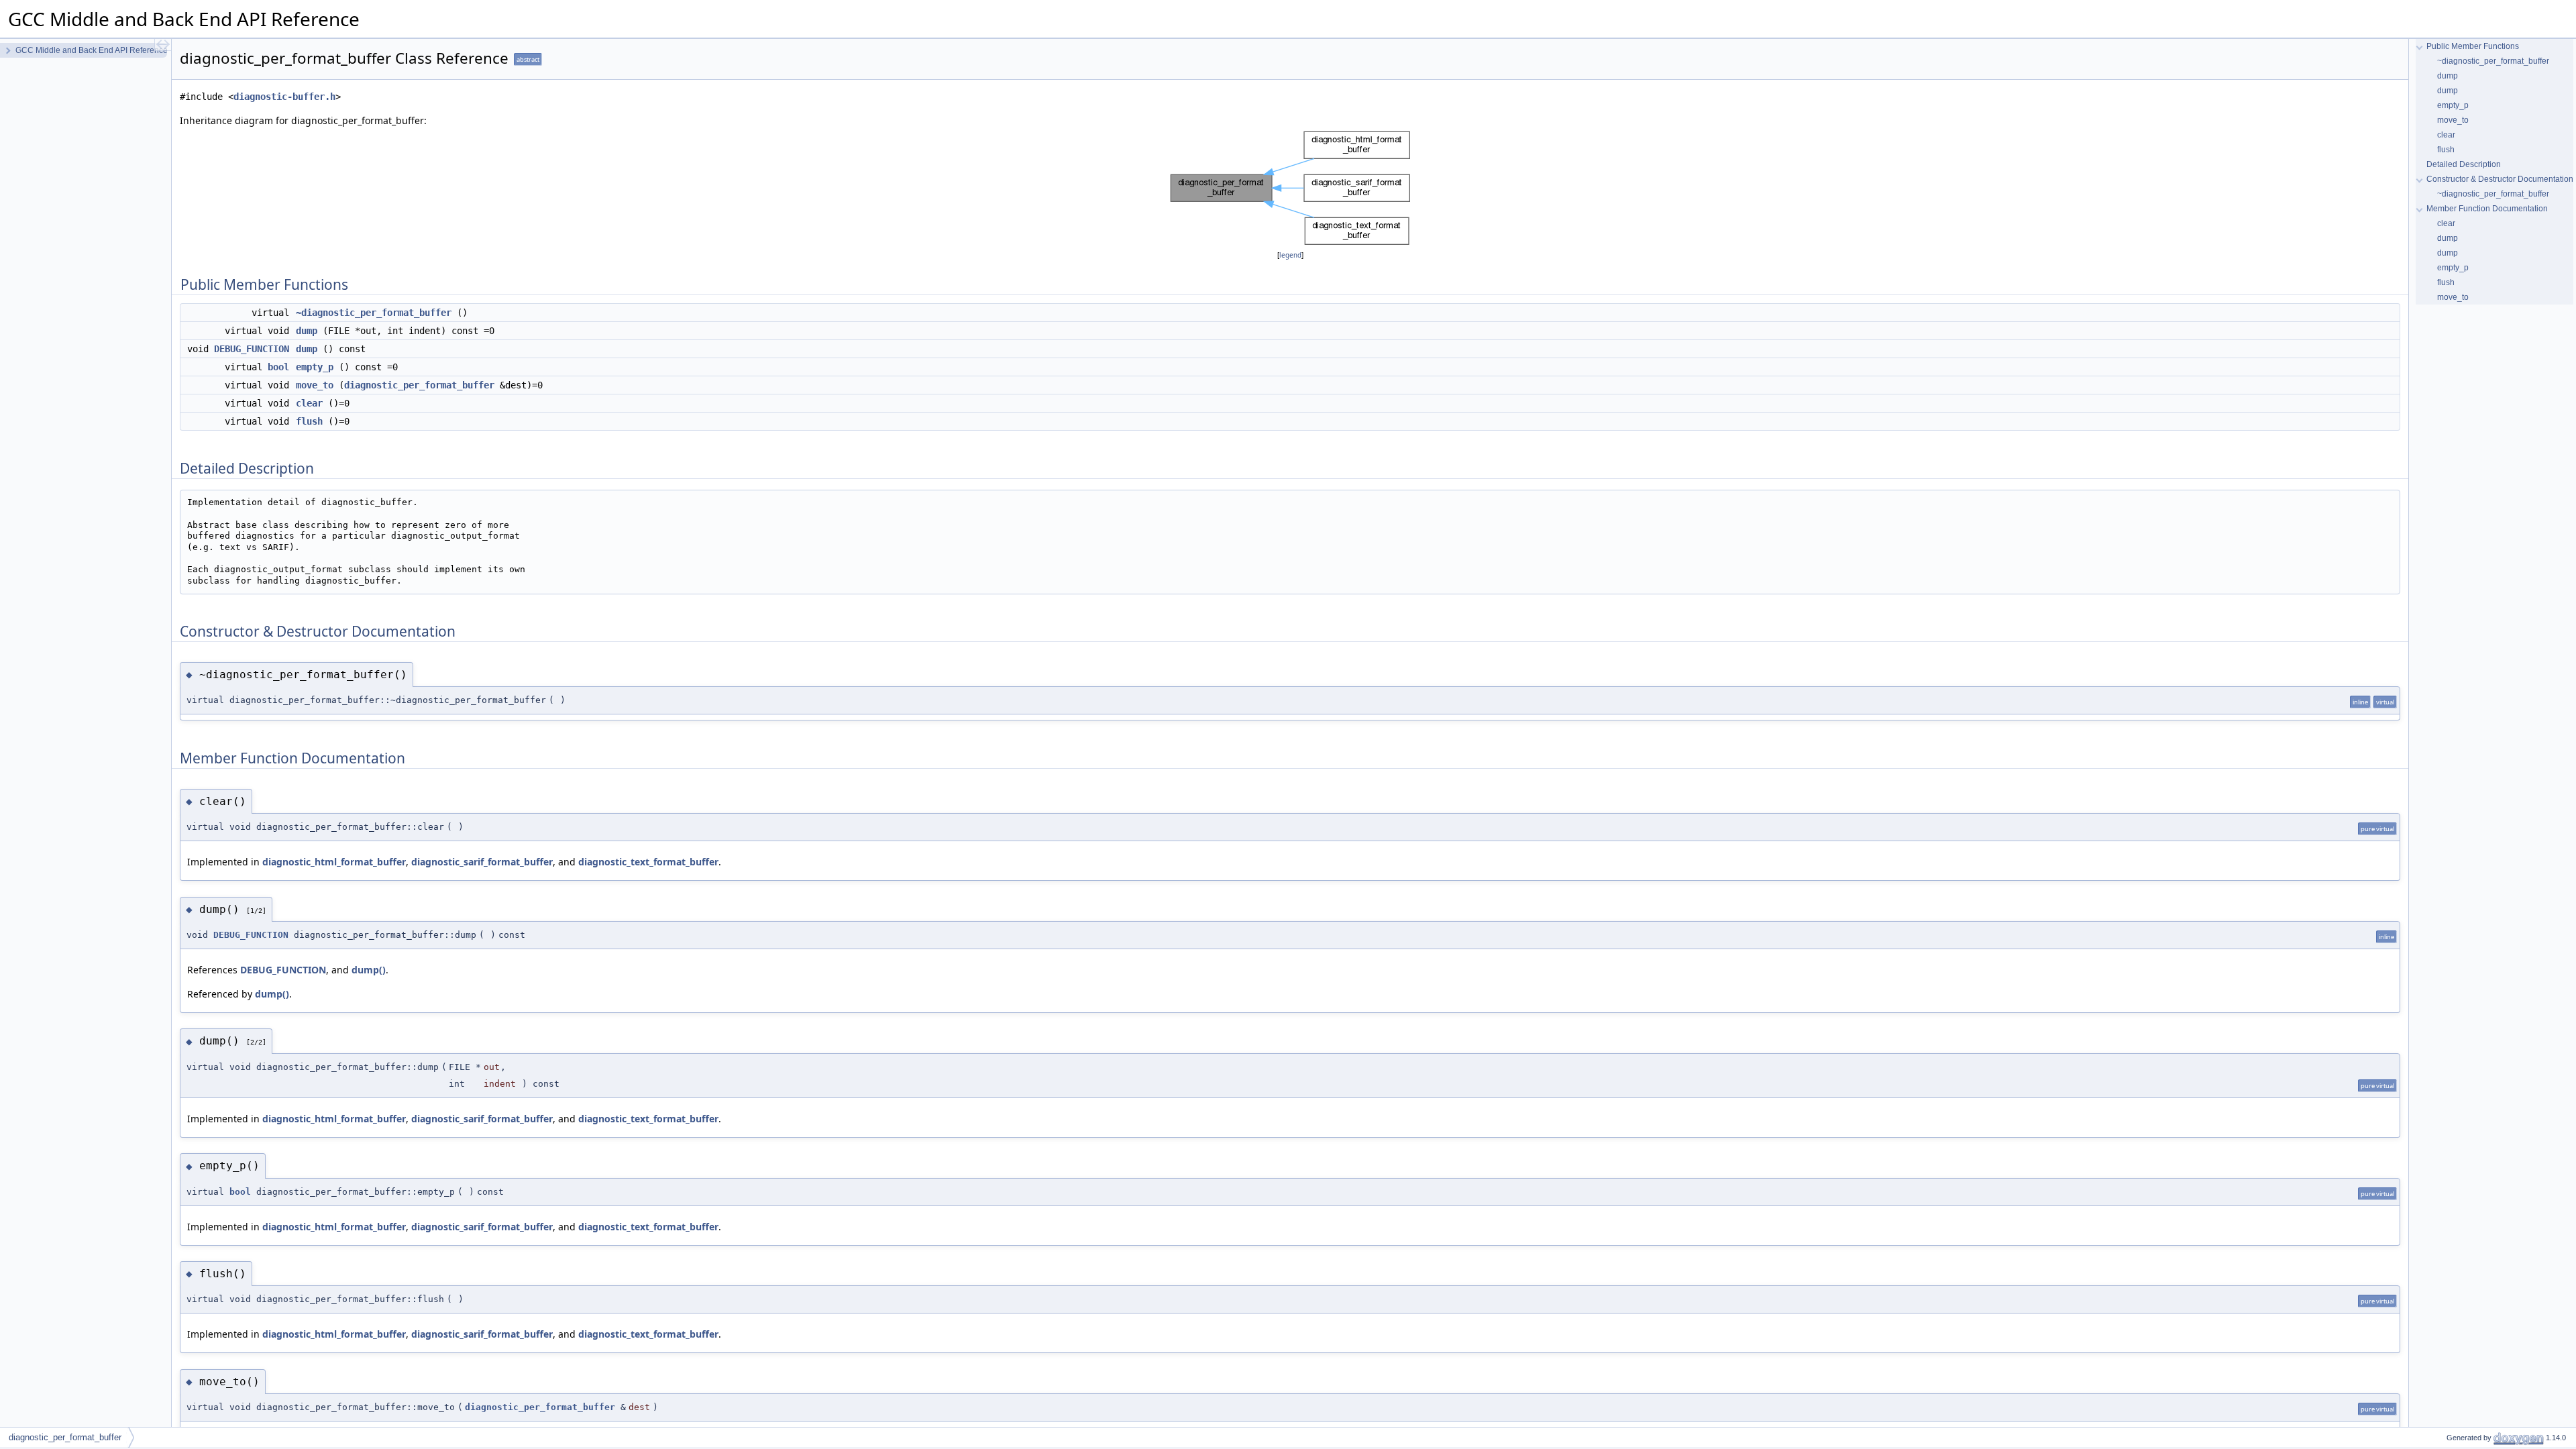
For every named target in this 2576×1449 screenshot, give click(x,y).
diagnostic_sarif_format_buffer (482, 862)
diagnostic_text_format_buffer (648, 862)
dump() (369, 970)
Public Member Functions (2473, 46)
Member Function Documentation (2487, 209)
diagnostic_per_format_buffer (419, 385)
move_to (315, 385)
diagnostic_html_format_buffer (334, 862)
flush (309, 421)
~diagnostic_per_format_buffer (374, 313)
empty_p (315, 367)
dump (307, 331)
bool (278, 367)
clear (309, 403)
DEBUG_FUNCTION (252, 349)
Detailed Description (2464, 164)
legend (1290, 255)
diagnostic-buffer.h (284, 97)
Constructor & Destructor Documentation (2500, 179)
